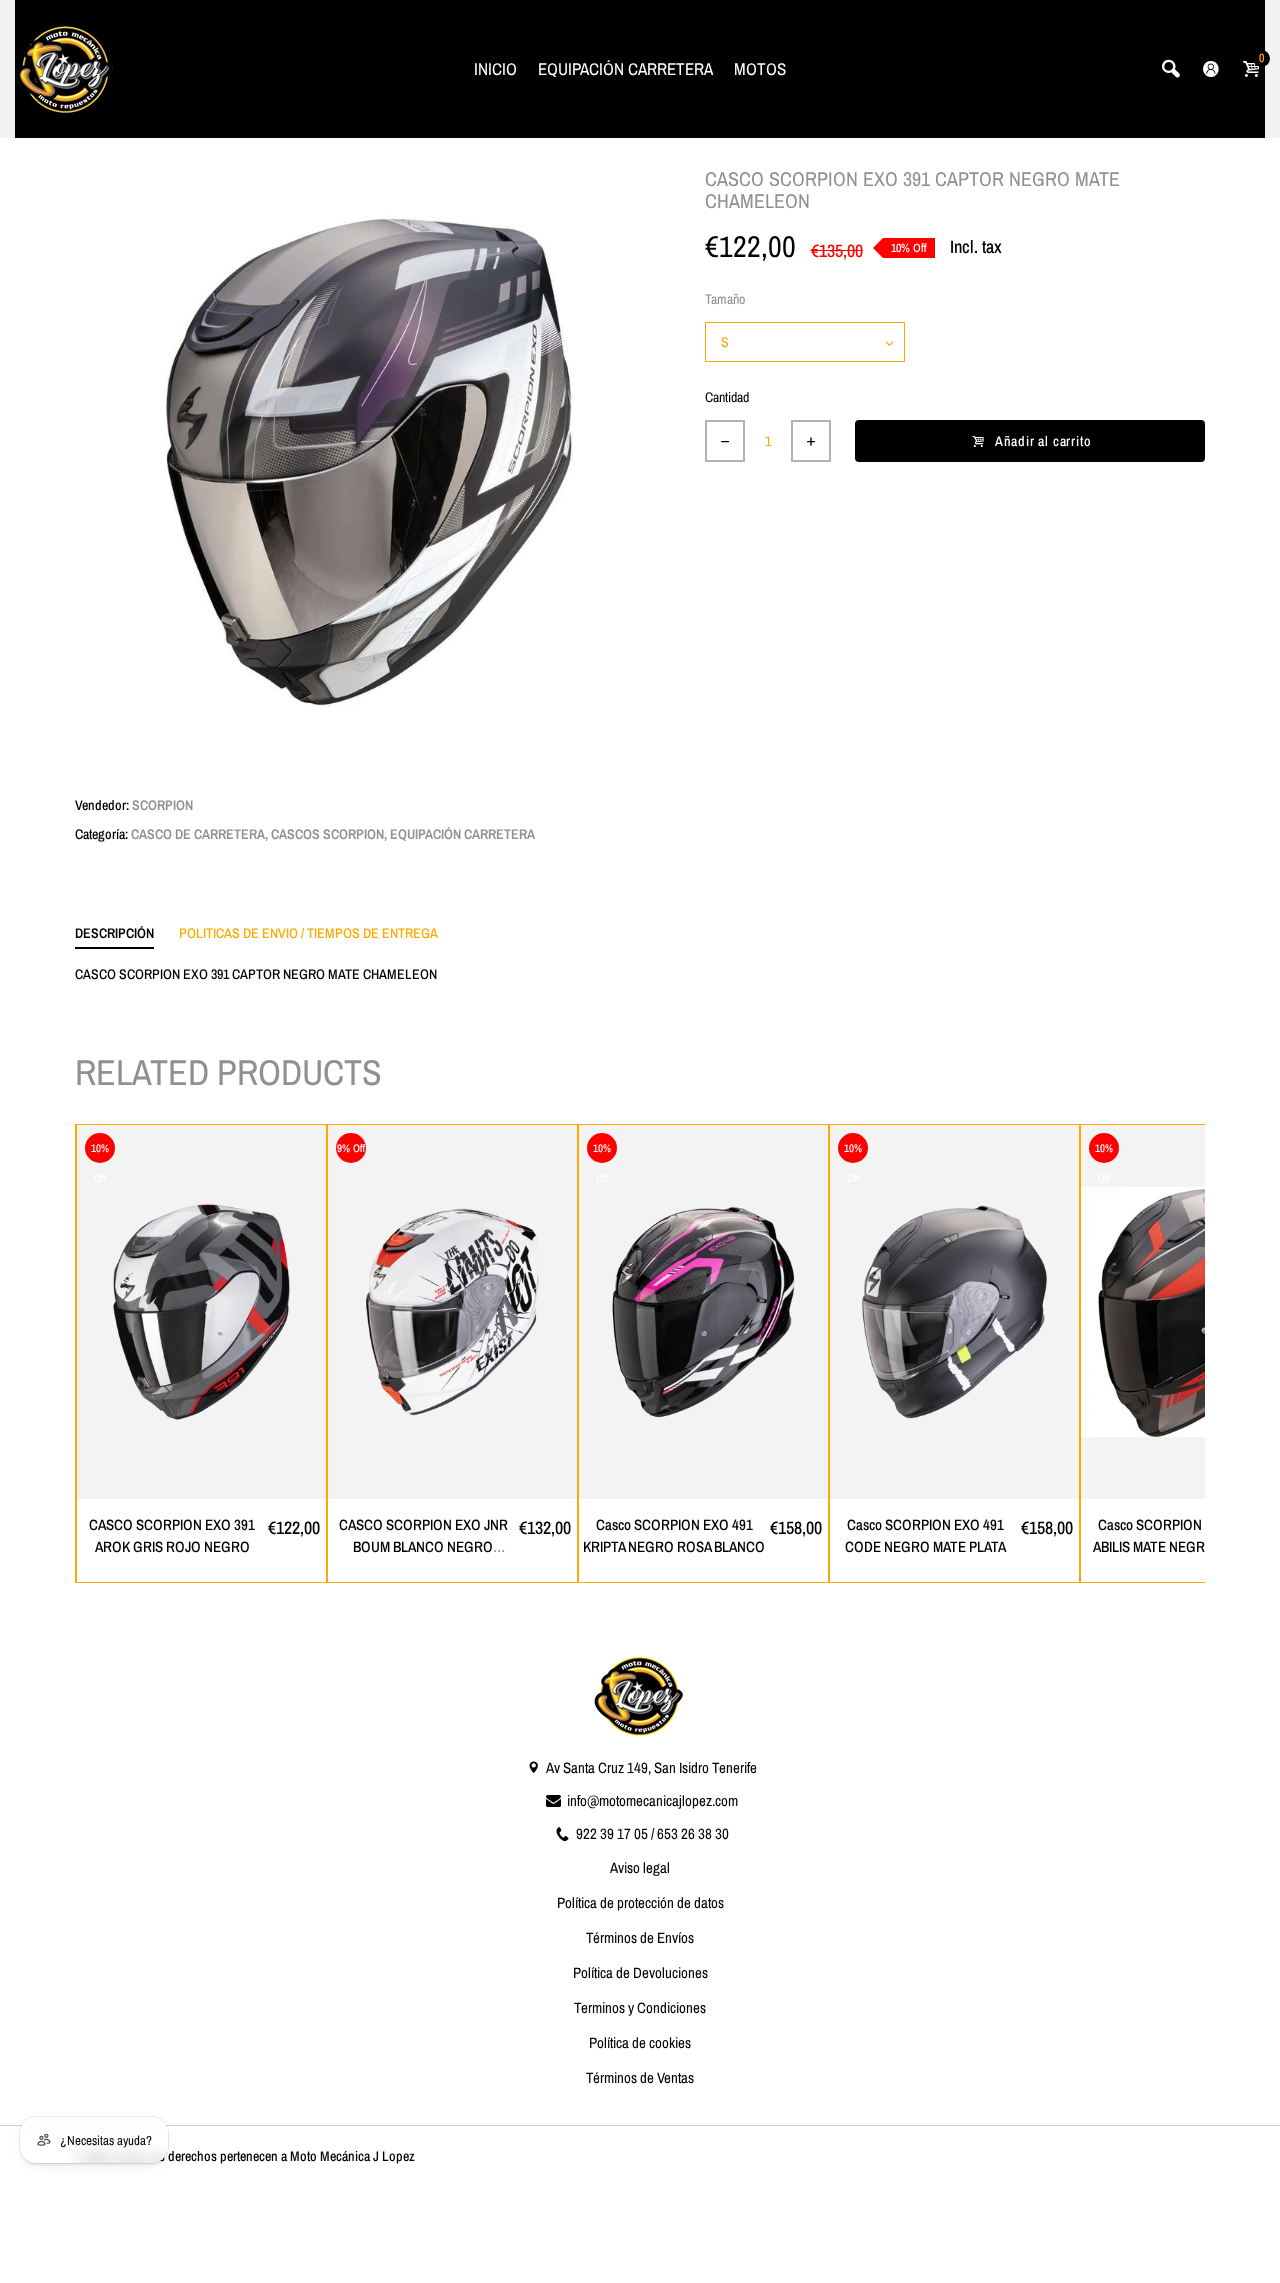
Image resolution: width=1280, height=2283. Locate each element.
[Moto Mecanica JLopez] (65, 68)
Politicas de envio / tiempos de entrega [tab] (308, 933)
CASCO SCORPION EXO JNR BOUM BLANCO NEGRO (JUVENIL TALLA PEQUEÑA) (423, 1547)
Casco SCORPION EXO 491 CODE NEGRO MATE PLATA (925, 1536)
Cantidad (727, 397)
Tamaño (725, 299)
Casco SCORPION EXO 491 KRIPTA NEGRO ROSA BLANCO (674, 1536)
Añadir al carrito (1043, 441)
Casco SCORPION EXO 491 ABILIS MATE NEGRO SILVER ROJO (1176, 1547)
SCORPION (162, 805)
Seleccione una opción (211, 1483)
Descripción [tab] (114, 933)
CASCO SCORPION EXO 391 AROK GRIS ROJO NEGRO (172, 1536)
